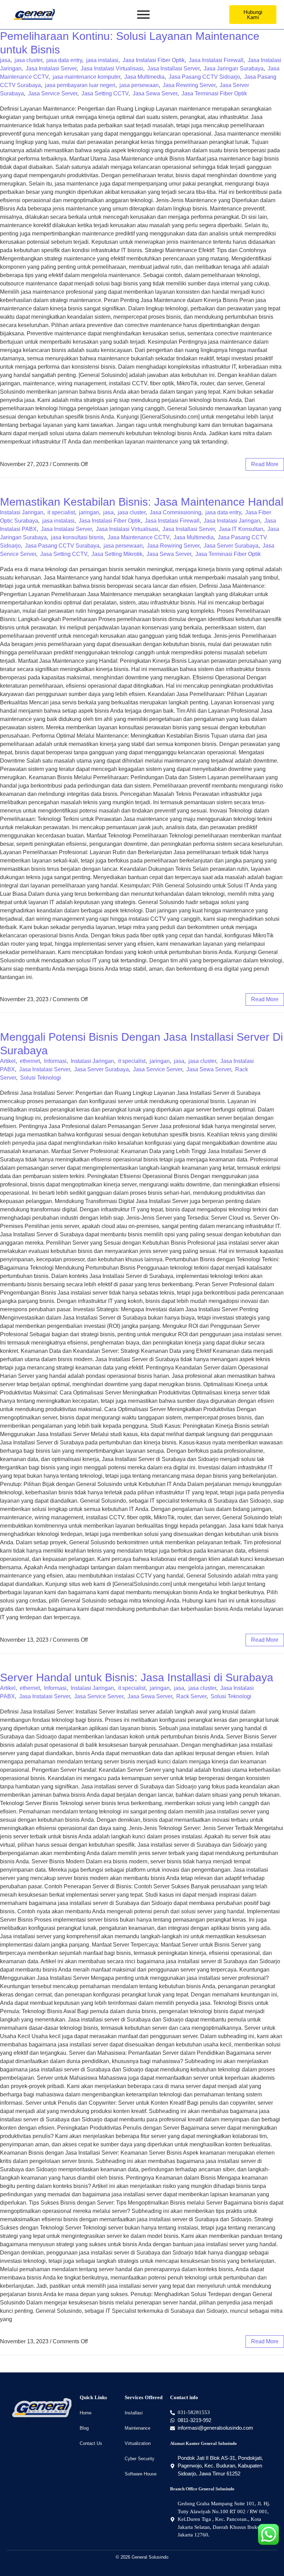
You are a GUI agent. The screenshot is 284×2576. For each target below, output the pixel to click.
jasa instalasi (102, 60)
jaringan (89, 512)
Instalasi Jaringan (22, 512)
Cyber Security (140, 2459)
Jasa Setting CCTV (105, 93)
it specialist (61, 512)
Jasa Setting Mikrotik (117, 554)
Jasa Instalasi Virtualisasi (112, 68)
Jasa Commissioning (175, 512)
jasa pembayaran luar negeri (80, 85)
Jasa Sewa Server (155, 93)
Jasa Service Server (53, 93)
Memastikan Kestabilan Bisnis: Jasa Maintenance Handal (142, 502)
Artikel (8, 1061)
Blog (84, 2428)
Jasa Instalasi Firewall (216, 60)
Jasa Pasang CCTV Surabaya (62, 546)
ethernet (30, 1061)
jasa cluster (28, 60)
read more (265, 464)
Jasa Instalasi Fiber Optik (154, 60)
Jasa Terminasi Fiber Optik (214, 93)
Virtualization (138, 2443)
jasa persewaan (139, 85)
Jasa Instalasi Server (51, 68)
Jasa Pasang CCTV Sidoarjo (204, 77)
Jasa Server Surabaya (231, 546)
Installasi (134, 2413)
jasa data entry (64, 60)
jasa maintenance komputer (86, 77)
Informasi (55, 1061)
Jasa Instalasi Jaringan (232, 521)
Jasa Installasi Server (173, 68)
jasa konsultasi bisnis (77, 537)
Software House (141, 2474)
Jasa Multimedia (144, 77)
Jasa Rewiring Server (189, 85)
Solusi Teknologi (41, 1078)
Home (86, 2413)
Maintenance (137, 2428)
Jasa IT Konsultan (241, 529)
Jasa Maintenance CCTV (139, 537)
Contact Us (91, 2443)
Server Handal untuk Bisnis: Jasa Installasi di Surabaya (137, 1677)
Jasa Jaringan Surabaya (234, 68)
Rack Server (191, 1696)
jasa (5, 60)
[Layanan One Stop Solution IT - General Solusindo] (34, 14)
